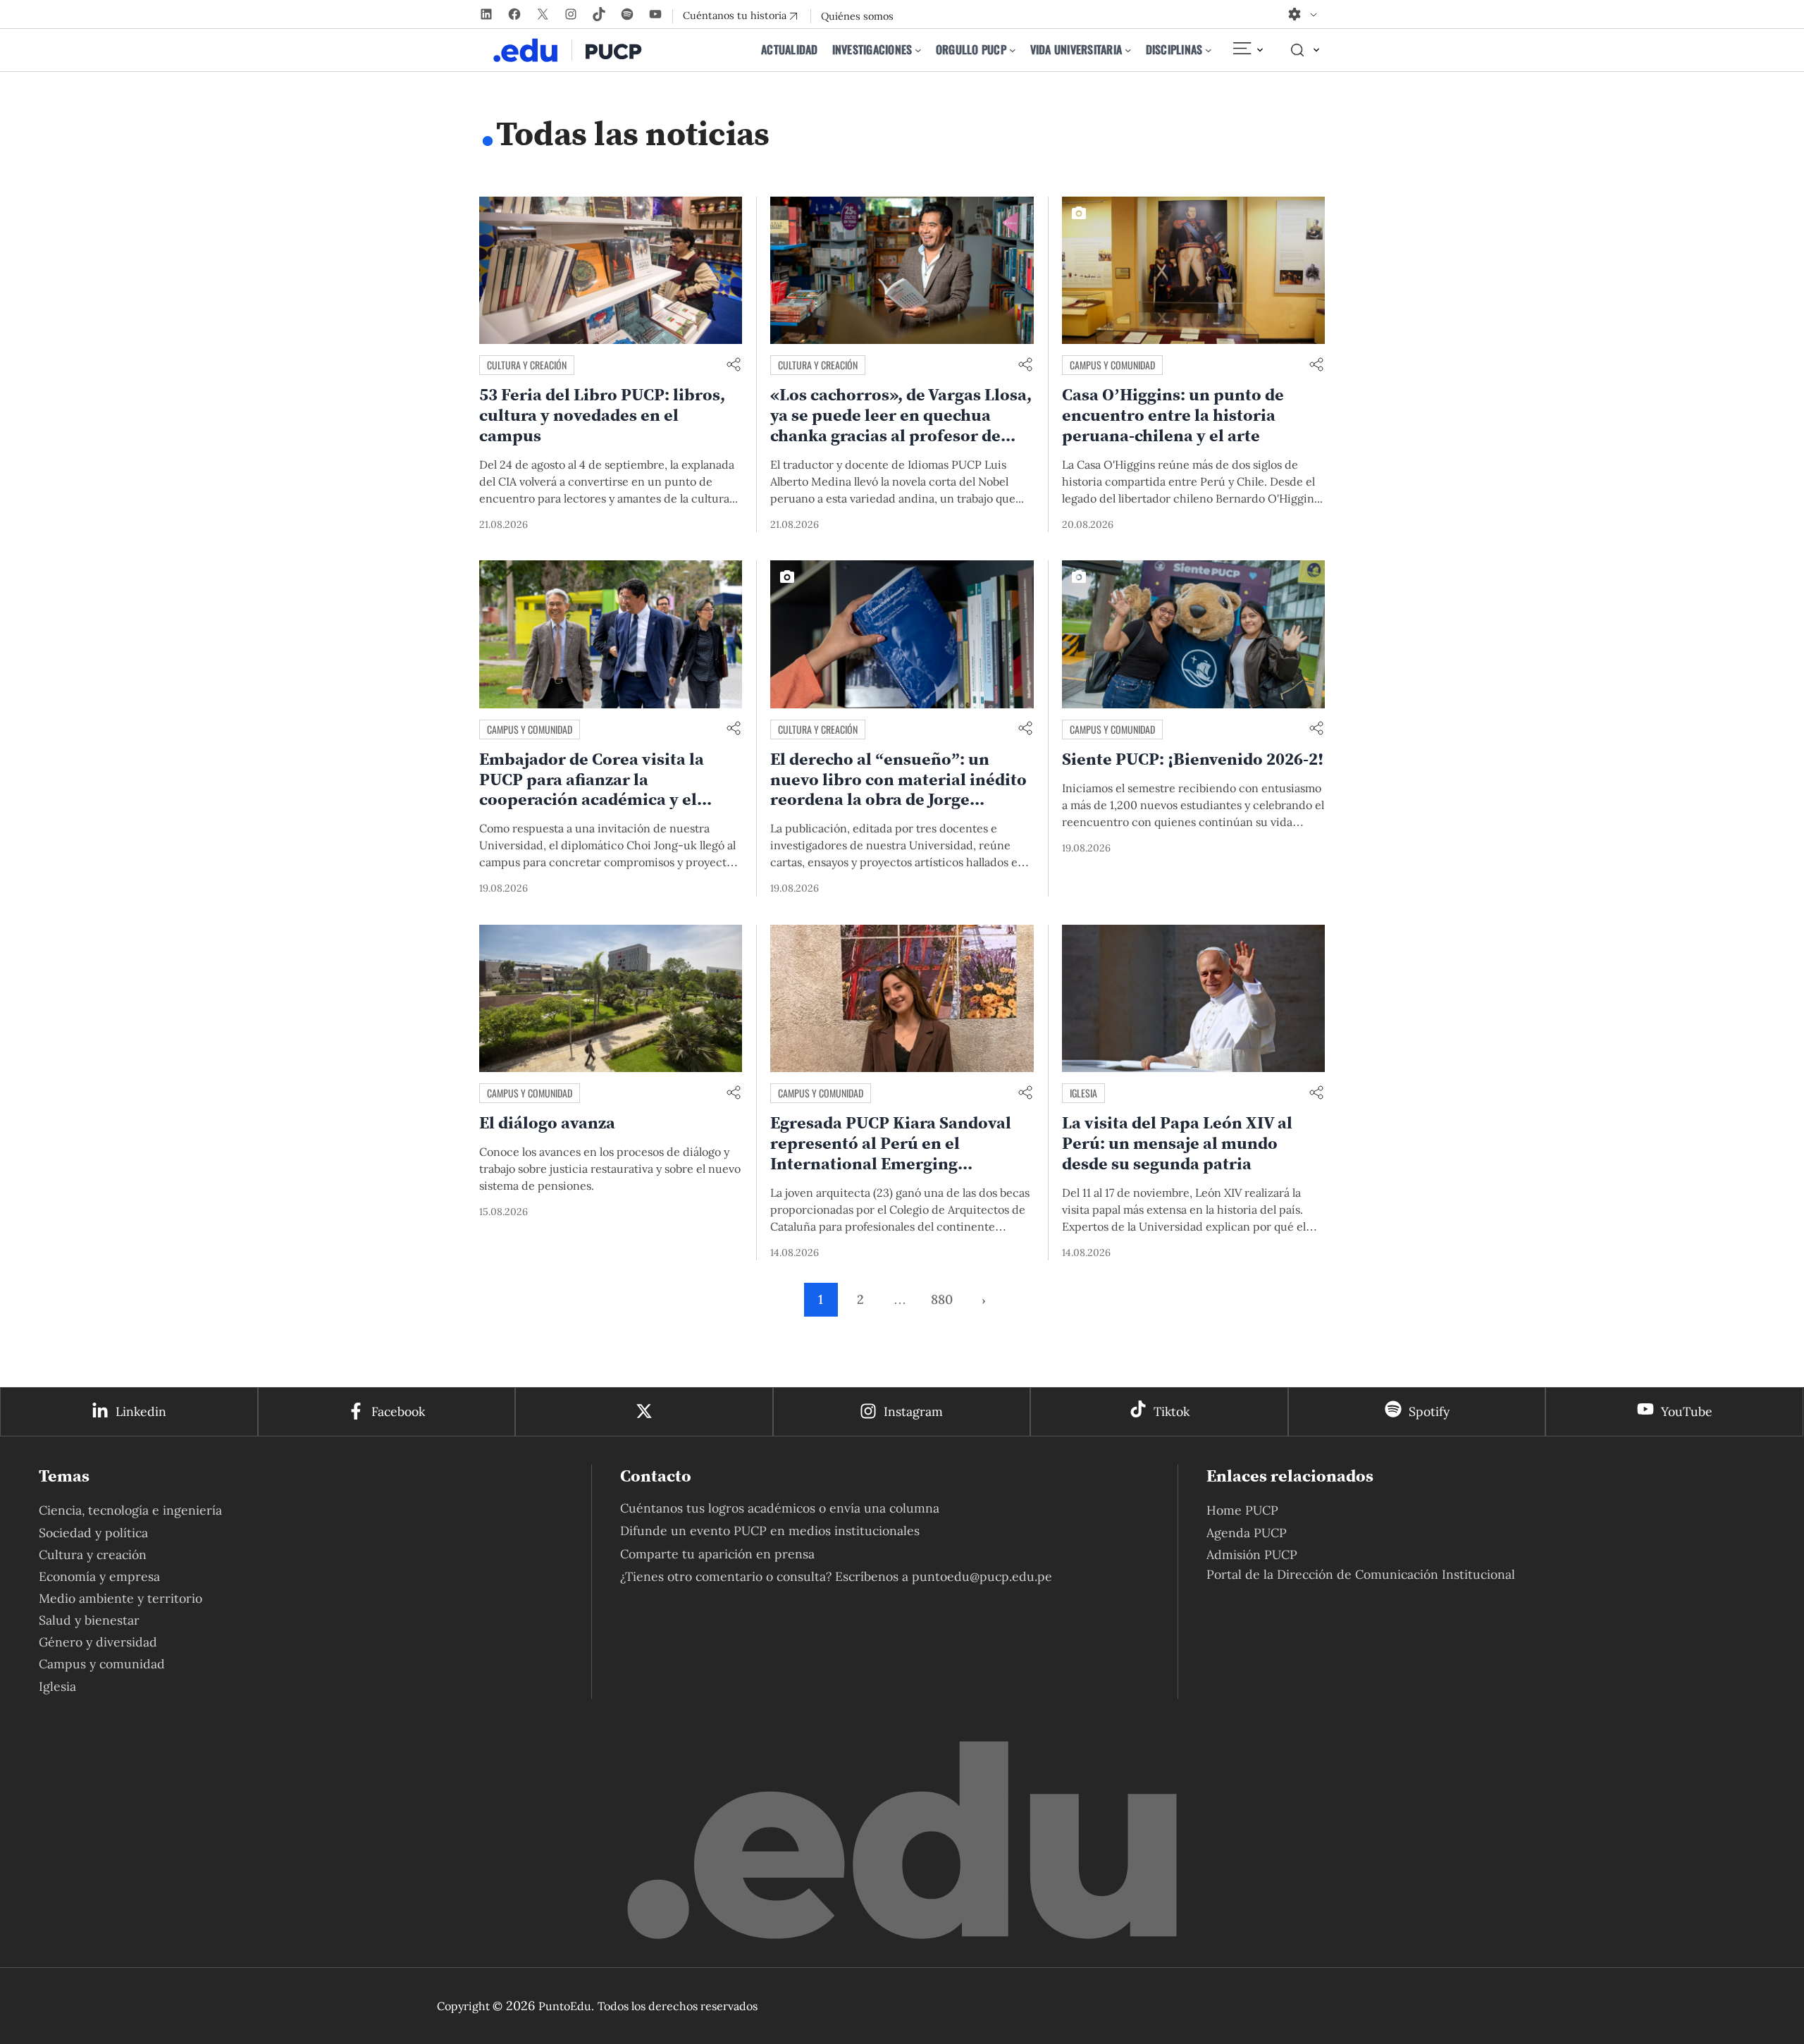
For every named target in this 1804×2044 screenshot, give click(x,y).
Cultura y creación (527, 365)
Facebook (398, 1411)
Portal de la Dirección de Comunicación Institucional (1361, 1574)
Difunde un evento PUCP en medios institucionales (770, 1531)
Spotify (1429, 1411)
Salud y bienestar (89, 1620)
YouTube (1687, 1411)
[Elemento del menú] (1247, 50)
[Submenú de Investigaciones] (918, 50)
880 (942, 1299)
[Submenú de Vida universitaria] (1128, 50)
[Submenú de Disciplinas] (1209, 50)
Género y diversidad (98, 1642)
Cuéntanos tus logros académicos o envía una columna (780, 1508)
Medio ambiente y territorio (121, 1598)
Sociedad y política (93, 1533)
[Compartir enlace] (734, 365)
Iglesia (1083, 1093)
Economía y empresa (99, 1576)
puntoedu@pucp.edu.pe (982, 1576)
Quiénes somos (857, 16)
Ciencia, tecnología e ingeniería (130, 1510)
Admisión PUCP (1252, 1554)
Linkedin (141, 1411)
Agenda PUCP (1247, 1533)
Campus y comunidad (1112, 365)
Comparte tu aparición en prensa (717, 1554)
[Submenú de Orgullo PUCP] (1013, 50)
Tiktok (1172, 1411)
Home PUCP (1242, 1510)
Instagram (913, 1411)
